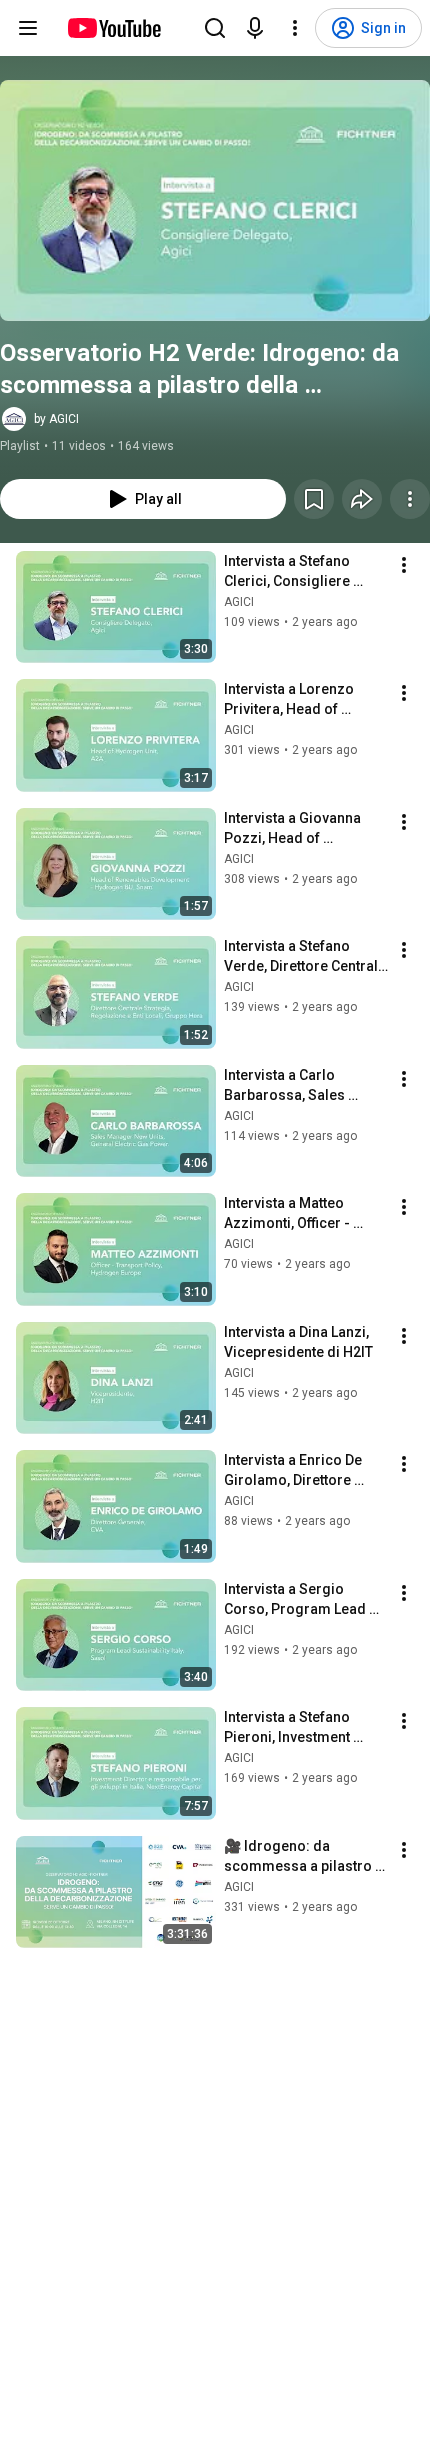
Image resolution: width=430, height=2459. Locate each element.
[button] (215, 200)
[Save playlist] (314, 499)
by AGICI (56, 419)
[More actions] (410, 499)
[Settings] (295, 28)
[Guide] (28, 28)
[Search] (215, 28)
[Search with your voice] (255, 28)
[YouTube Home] (113, 28)
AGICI (239, 602)
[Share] (362, 499)
